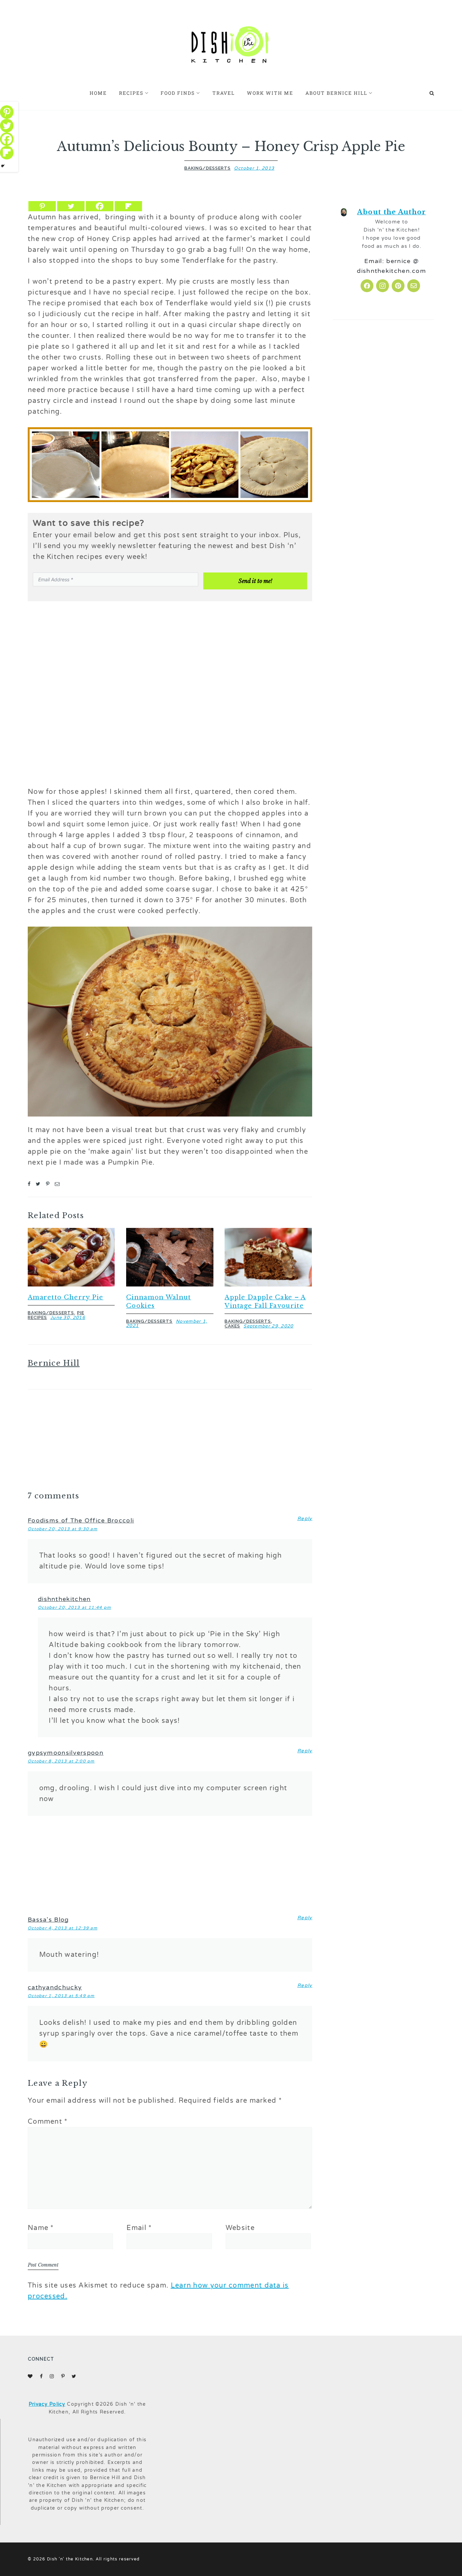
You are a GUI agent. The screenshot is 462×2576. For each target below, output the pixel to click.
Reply (305, 1519)
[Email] (57, 1184)
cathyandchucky (55, 1987)
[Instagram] (383, 286)
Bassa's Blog (48, 1920)
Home (98, 93)
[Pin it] (48, 1184)
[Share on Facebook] (29, 1184)
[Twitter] (71, 206)
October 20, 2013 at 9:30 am (63, 1529)
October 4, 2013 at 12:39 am (63, 1928)
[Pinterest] (42, 206)
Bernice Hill (54, 1363)
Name (41, 2228)
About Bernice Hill (336, 93)
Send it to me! (255, 581)
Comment (48, 2122)
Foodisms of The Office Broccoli (81, 1520)
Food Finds (178, 93)
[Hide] (3, 166)
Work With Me (270, 93)
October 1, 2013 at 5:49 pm (61, 1996)
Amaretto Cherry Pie (66, 1297)
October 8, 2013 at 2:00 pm (61, 1761)
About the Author (392, 212)
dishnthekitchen (64, 1599)
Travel (224, 93)
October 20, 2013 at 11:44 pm (74, 1607)
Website (240, 2228)
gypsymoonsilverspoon (66, 1753)
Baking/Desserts (207, 168)
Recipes (131, 93)
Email (139, 2228)
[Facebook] (100, 206)
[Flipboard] (128, 206)
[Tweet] (38, 1184)
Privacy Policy (47, 2404)
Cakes (232, 1326)
